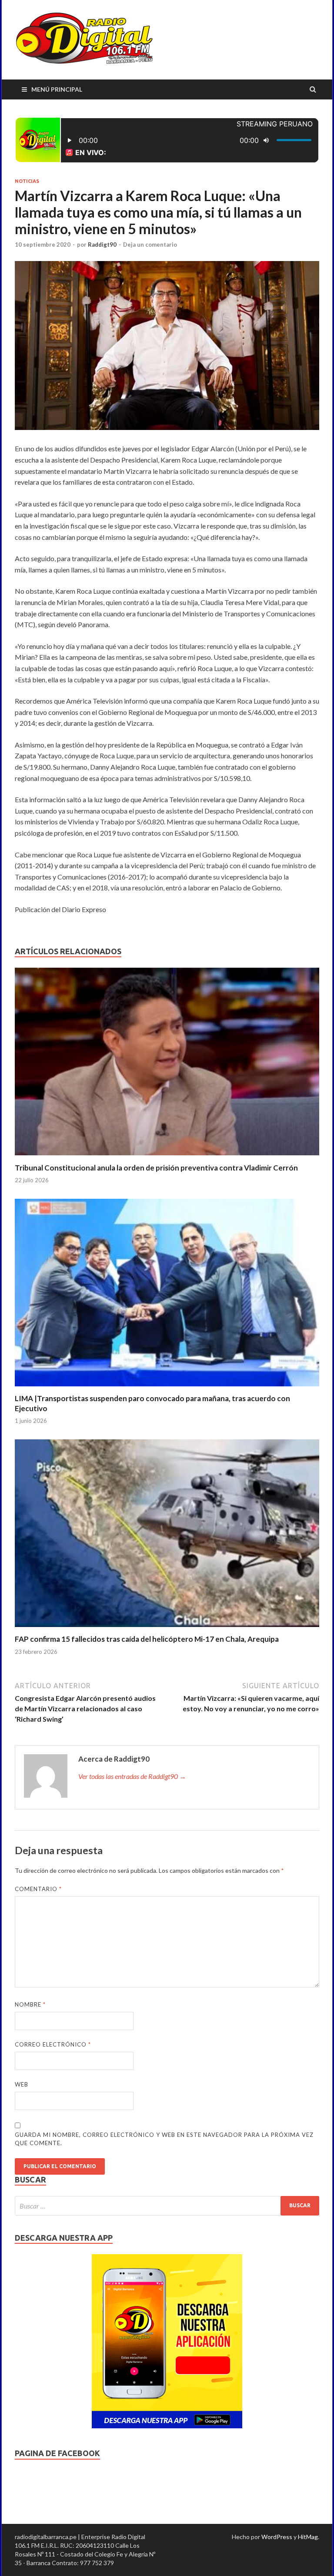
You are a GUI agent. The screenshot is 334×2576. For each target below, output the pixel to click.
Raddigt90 (102, 245)
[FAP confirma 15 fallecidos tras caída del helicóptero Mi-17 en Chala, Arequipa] (167, 1629)
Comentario (38, 1889)
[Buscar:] (167, 2206)
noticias (27, 181)
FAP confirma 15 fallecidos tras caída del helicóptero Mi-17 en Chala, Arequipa (147, 1639)
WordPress (277, 2537)
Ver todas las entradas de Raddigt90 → (132, 1776)
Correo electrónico (53, 2044)
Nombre (30, 2004)
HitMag (308, 2537)
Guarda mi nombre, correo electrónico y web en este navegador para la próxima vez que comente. (164, 2139)
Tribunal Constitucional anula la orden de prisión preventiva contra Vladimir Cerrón (156, 1168)
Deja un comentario (150, 245)
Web (22, 2084)
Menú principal (57, 89)
